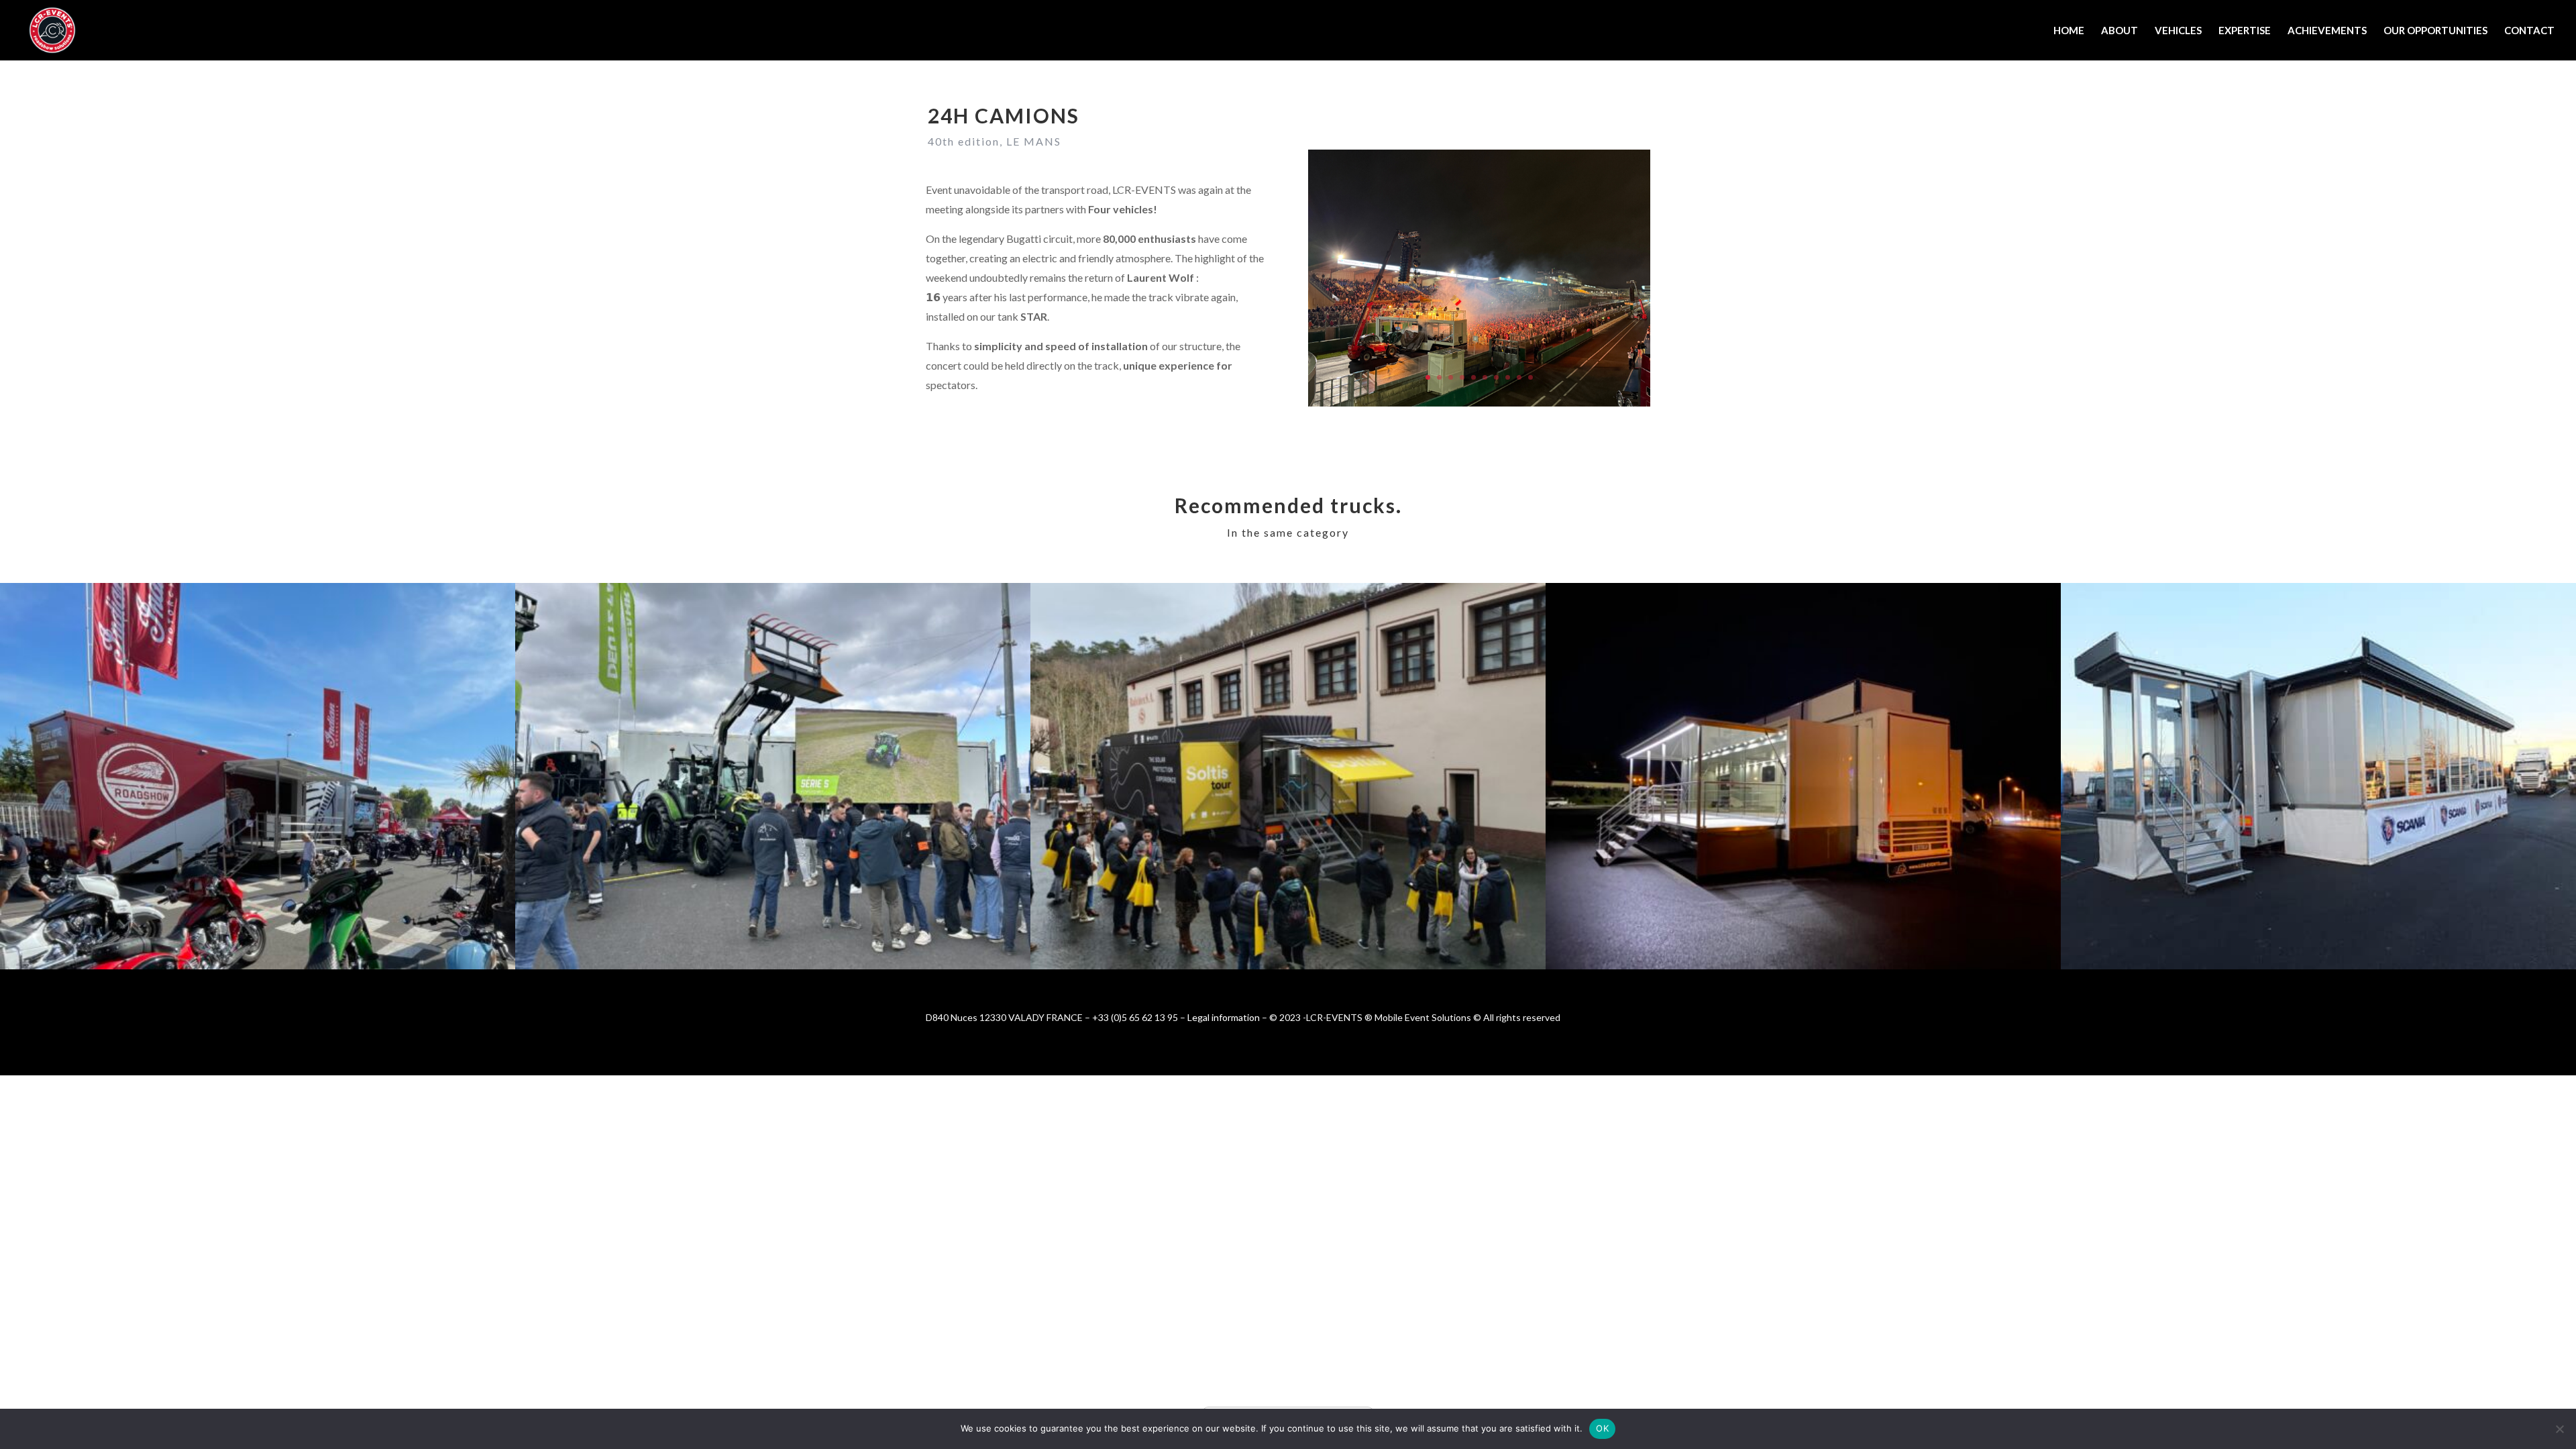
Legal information (1224, 1017)
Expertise (2245, 31)
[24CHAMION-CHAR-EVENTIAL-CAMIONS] (1479, 406)
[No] (2559, 1429)
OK (1602, 1428)
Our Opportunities (2435, 31)
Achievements (2327, 31)
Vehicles (2178, 31)
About (2119, 31)
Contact (2529, 31)
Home (2069, 31)
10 (1531, 377)
